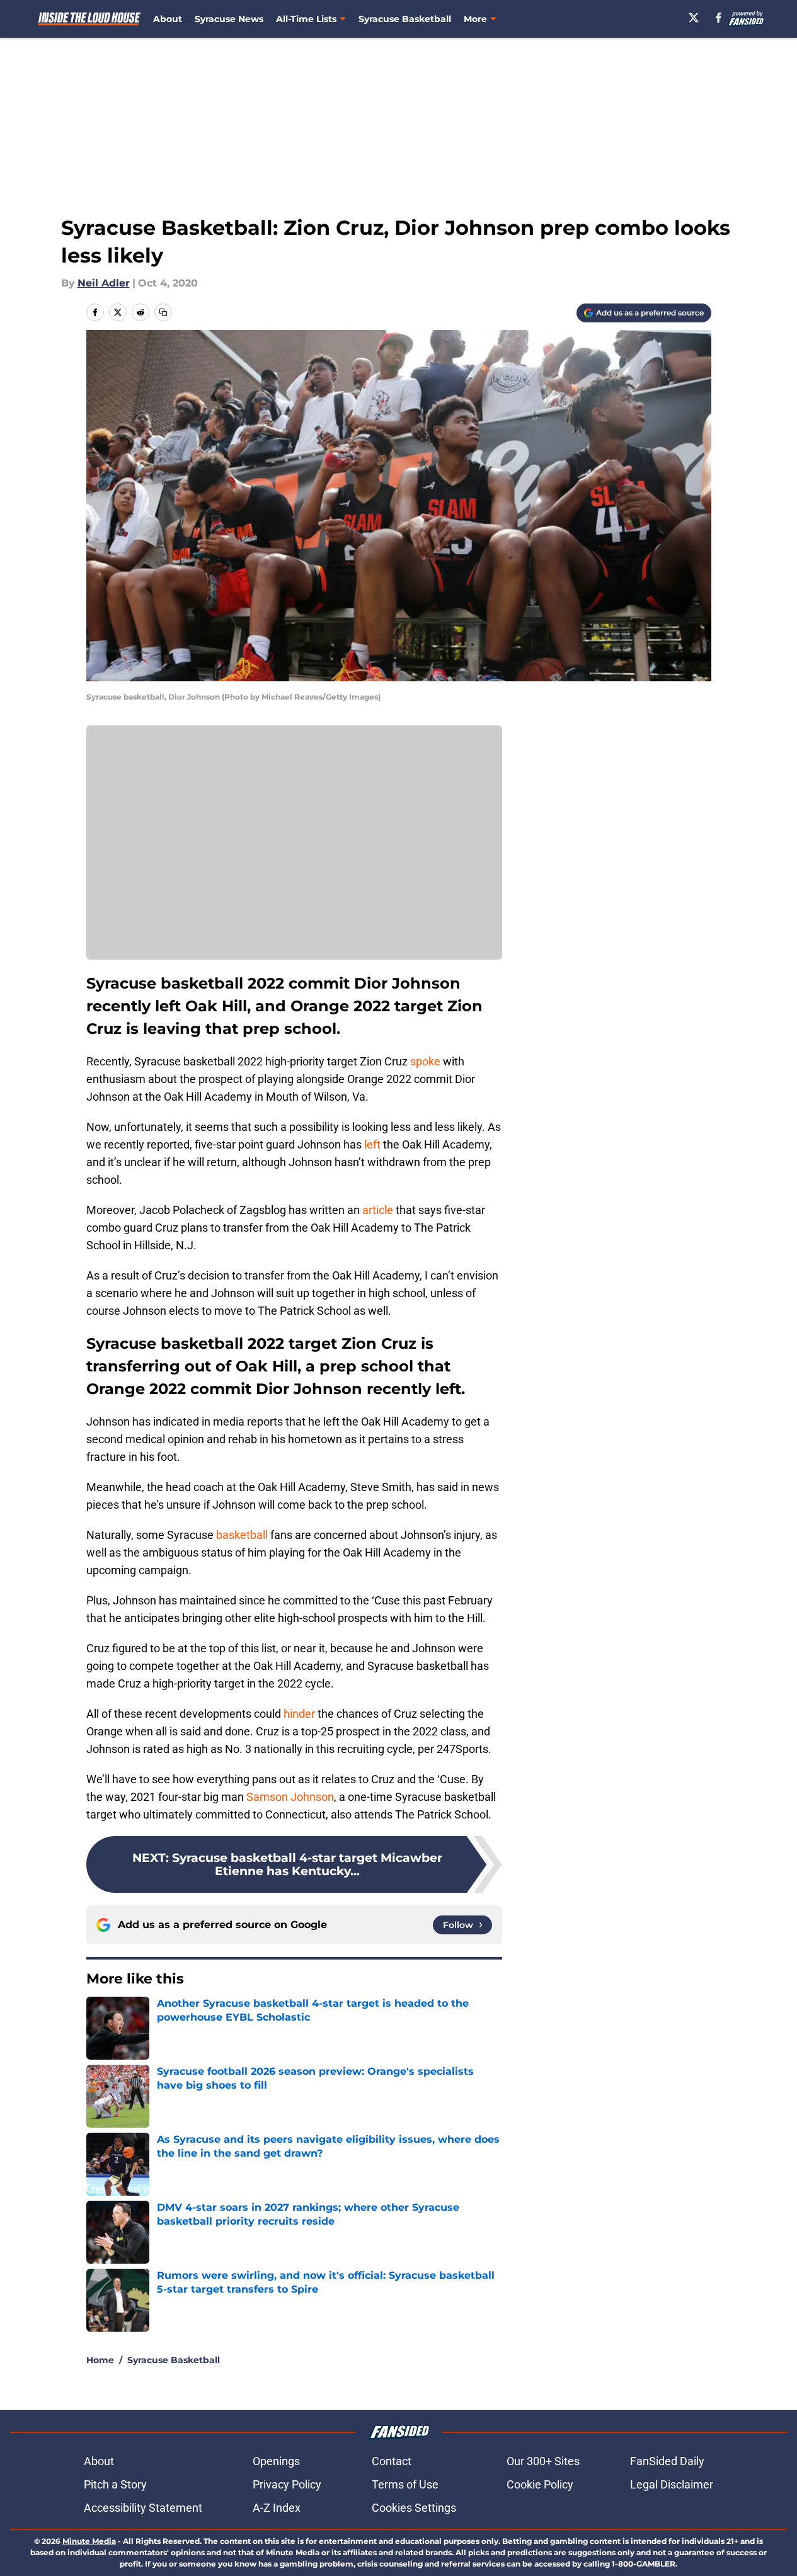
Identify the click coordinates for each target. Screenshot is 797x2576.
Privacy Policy (287, 2484)
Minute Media (89, 2541)
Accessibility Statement (143, 2508)
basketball (242, 1535)
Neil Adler (104, 283)
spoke (425, 1061)
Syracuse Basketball (405, 19)
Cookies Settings (414, 2508)
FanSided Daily (667, 2461)
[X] (694, 18)
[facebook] (719, 18)
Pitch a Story (115, 2484)
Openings (276, 2461)
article (378, 1210)
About (168, 19)
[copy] (163, 312)
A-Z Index (277, 2508)
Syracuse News (229, 19)
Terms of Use (405, 2484)
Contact (392, 2461)
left (372, 1144)
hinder (299, 1714)
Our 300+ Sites (543, 2461)
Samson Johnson (290, 1797)
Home (100, 2360)
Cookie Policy (540, 2484)
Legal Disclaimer (672, 2484)
